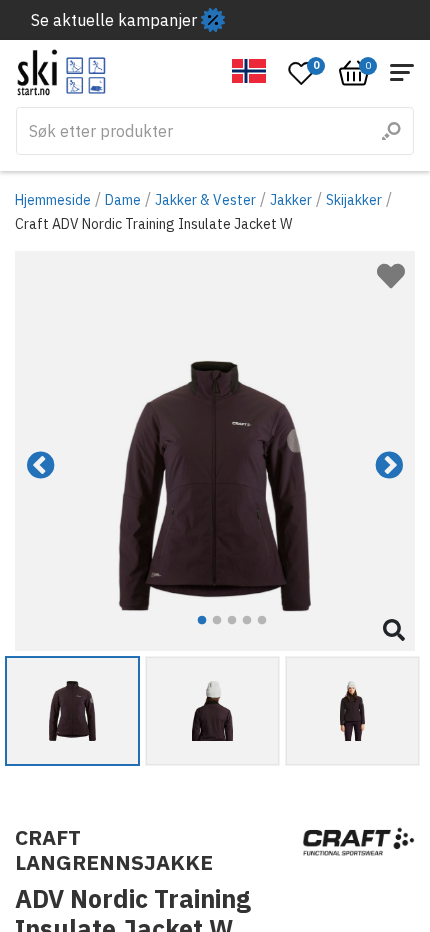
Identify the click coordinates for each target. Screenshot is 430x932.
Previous (41, 466)
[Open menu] (402, 72)
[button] (249, 71)
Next (389, 466)
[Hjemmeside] (61, 72)
